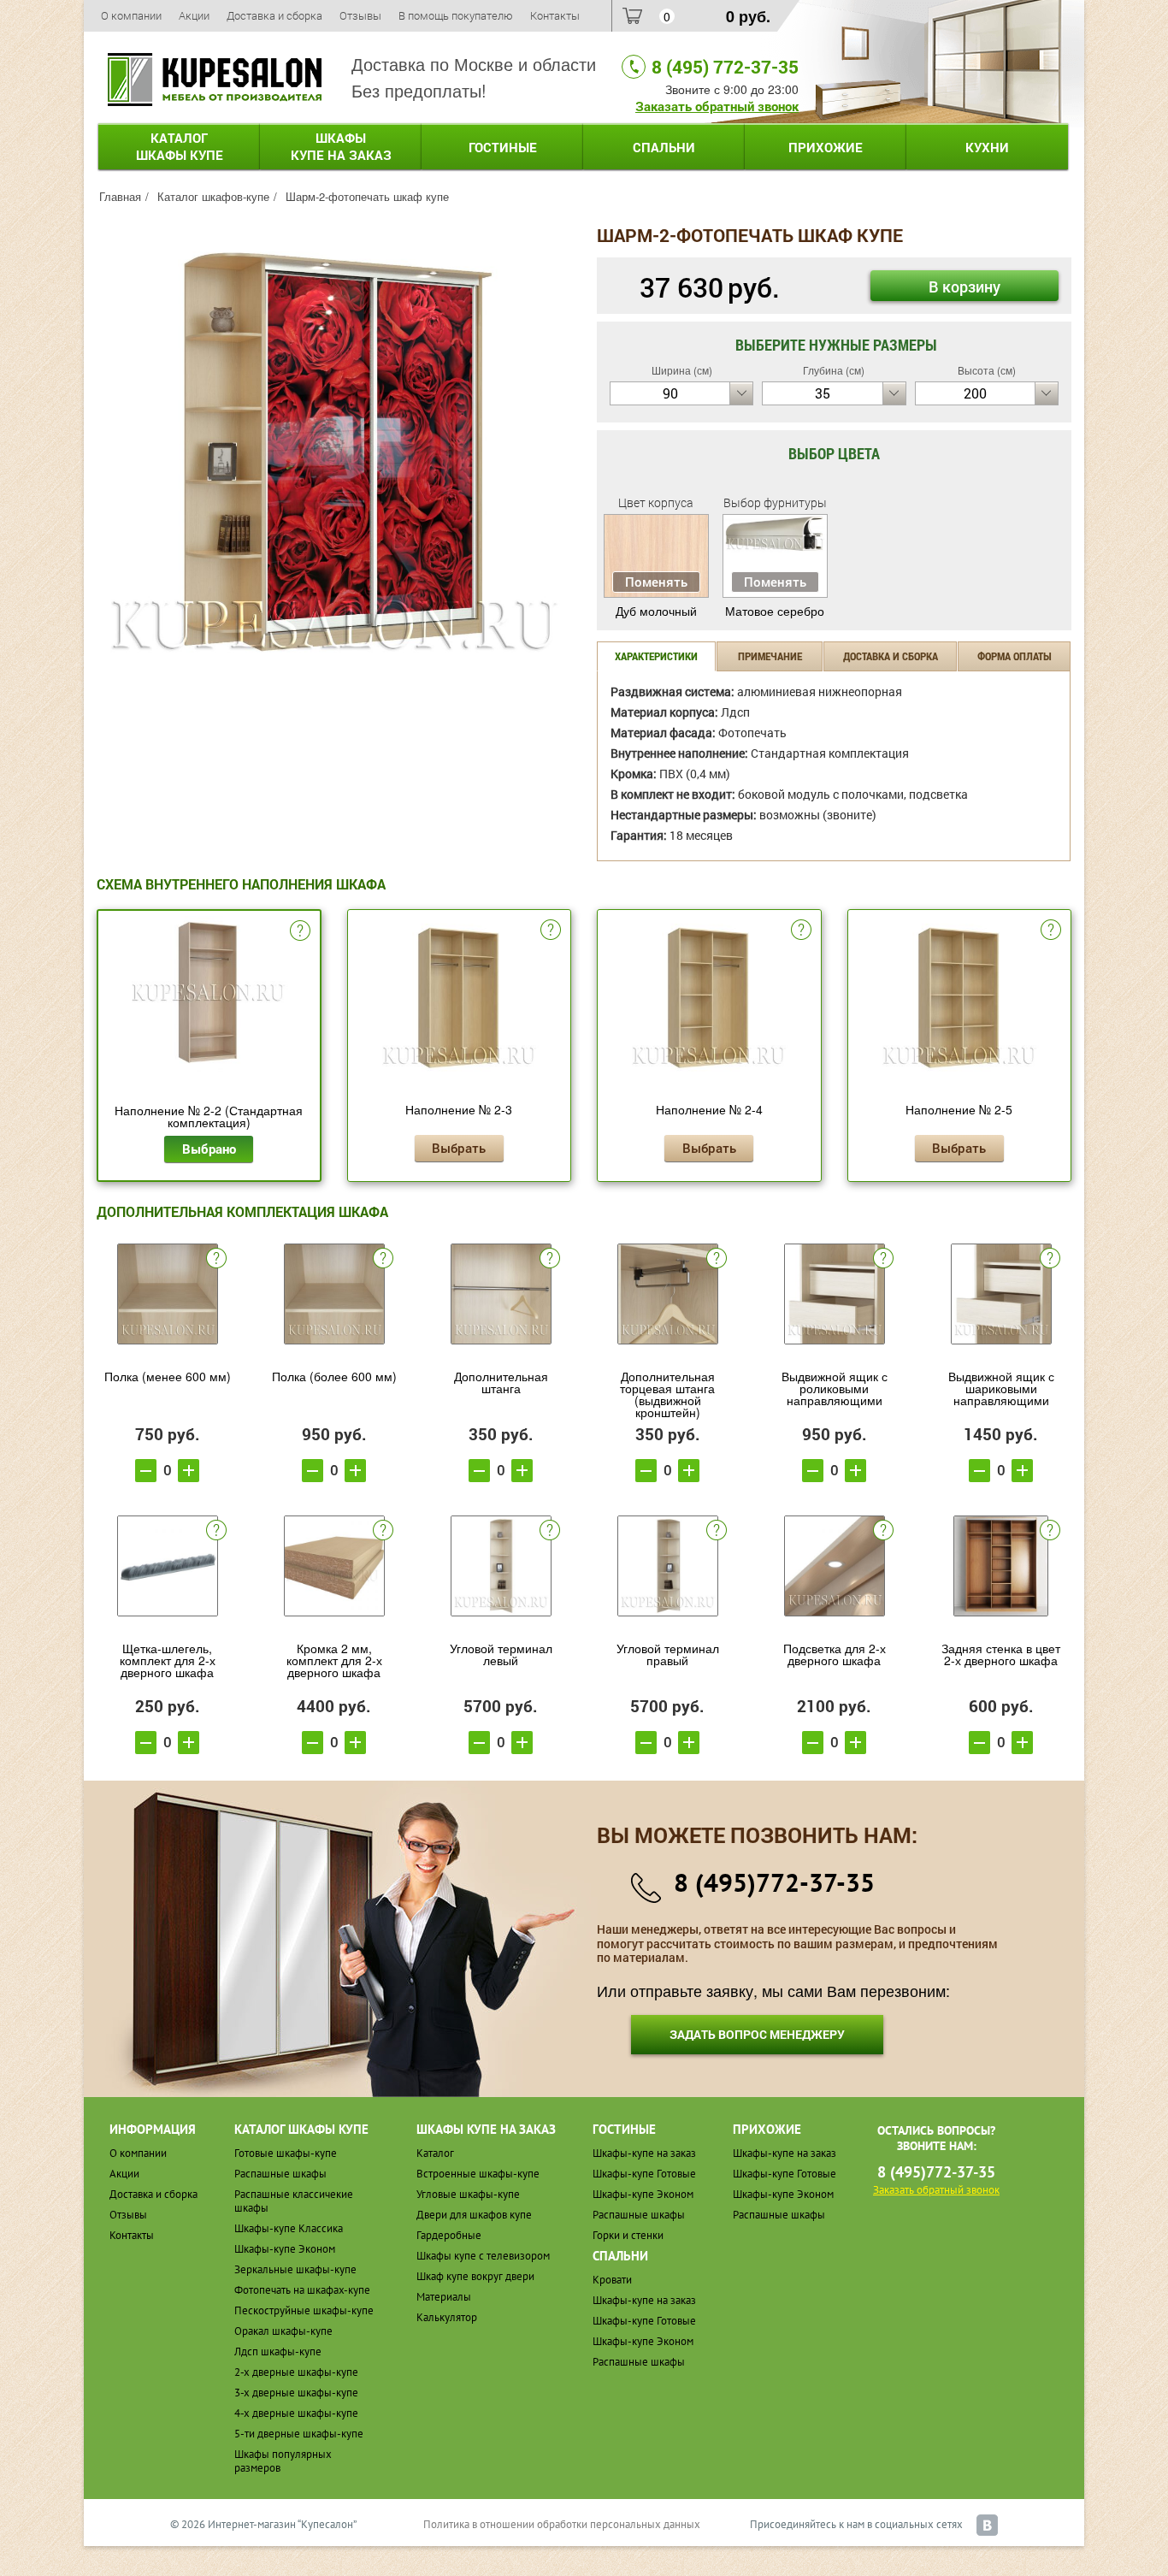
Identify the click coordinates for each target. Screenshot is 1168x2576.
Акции (194, 15)
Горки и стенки (628, 2235)
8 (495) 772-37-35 (725, 67)
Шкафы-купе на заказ (644, 2153)
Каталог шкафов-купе (213, 196)
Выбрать (459, 1148)
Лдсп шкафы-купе (278, 2351)
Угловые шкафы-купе (468, 2194)
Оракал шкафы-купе (283, 2331)
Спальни (664, 147)
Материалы (444, 2297)
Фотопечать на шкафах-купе (302, 2290)
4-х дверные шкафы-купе (296, 2413)
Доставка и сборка (274, 15)
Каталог (180, 146)
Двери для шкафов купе (474, 2215)
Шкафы (341, 146)
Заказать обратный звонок (717, 106)
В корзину (964, 287)
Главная (120, 196)
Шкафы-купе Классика (289, 2228)
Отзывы (360, 15)
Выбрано (209, 1149)
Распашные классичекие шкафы (294, 2201)
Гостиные (503, 147)
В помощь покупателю (456, 15)
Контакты (555, 15)
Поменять (656, 582)
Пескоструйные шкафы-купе (304, 2310)
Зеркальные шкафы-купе (295, 2269)
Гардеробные (449, 2235)
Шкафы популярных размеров (283, 2461)
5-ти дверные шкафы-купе (299, 2434)
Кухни (987, 147)
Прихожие (826, 147)
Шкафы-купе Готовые (644, 2174)
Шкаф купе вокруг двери (475, 2276)
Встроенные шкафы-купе (478, 2174)
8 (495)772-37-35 (774, 1882)
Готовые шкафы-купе (286, 2153)
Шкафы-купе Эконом (285, 2249)
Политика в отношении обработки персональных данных (562, 2524)
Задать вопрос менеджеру (757, 2034)
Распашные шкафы (280, 2174)
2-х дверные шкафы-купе (296, 2372)
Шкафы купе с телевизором (483, 2256)
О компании (131, 15)
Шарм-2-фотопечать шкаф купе (367, 196)
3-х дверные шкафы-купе (296, 2393)
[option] (334, 452)
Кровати (612, 2280)
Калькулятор (447, 2317)
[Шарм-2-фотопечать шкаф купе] (334, 450)
